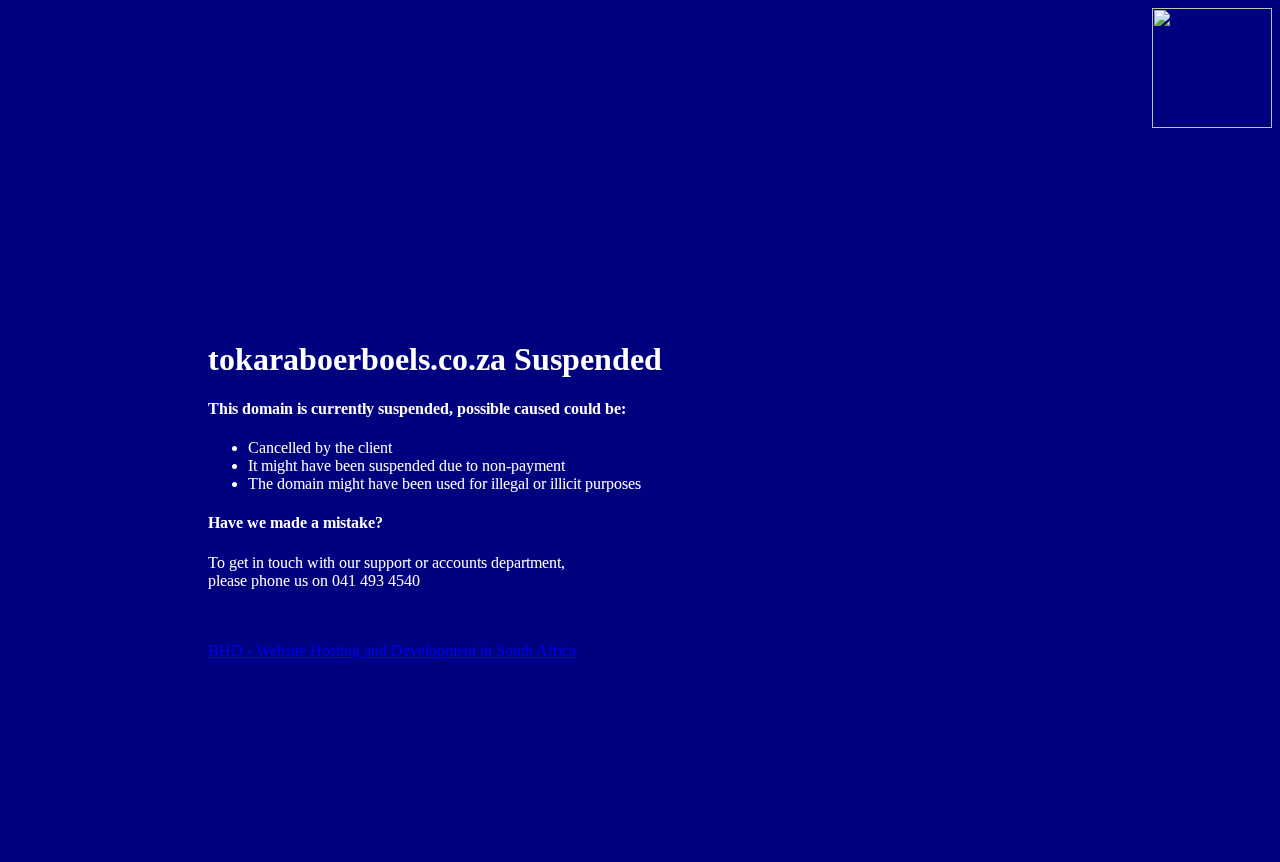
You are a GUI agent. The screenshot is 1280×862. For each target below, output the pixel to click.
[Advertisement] (88, 458)
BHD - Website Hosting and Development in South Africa (392, 650)
